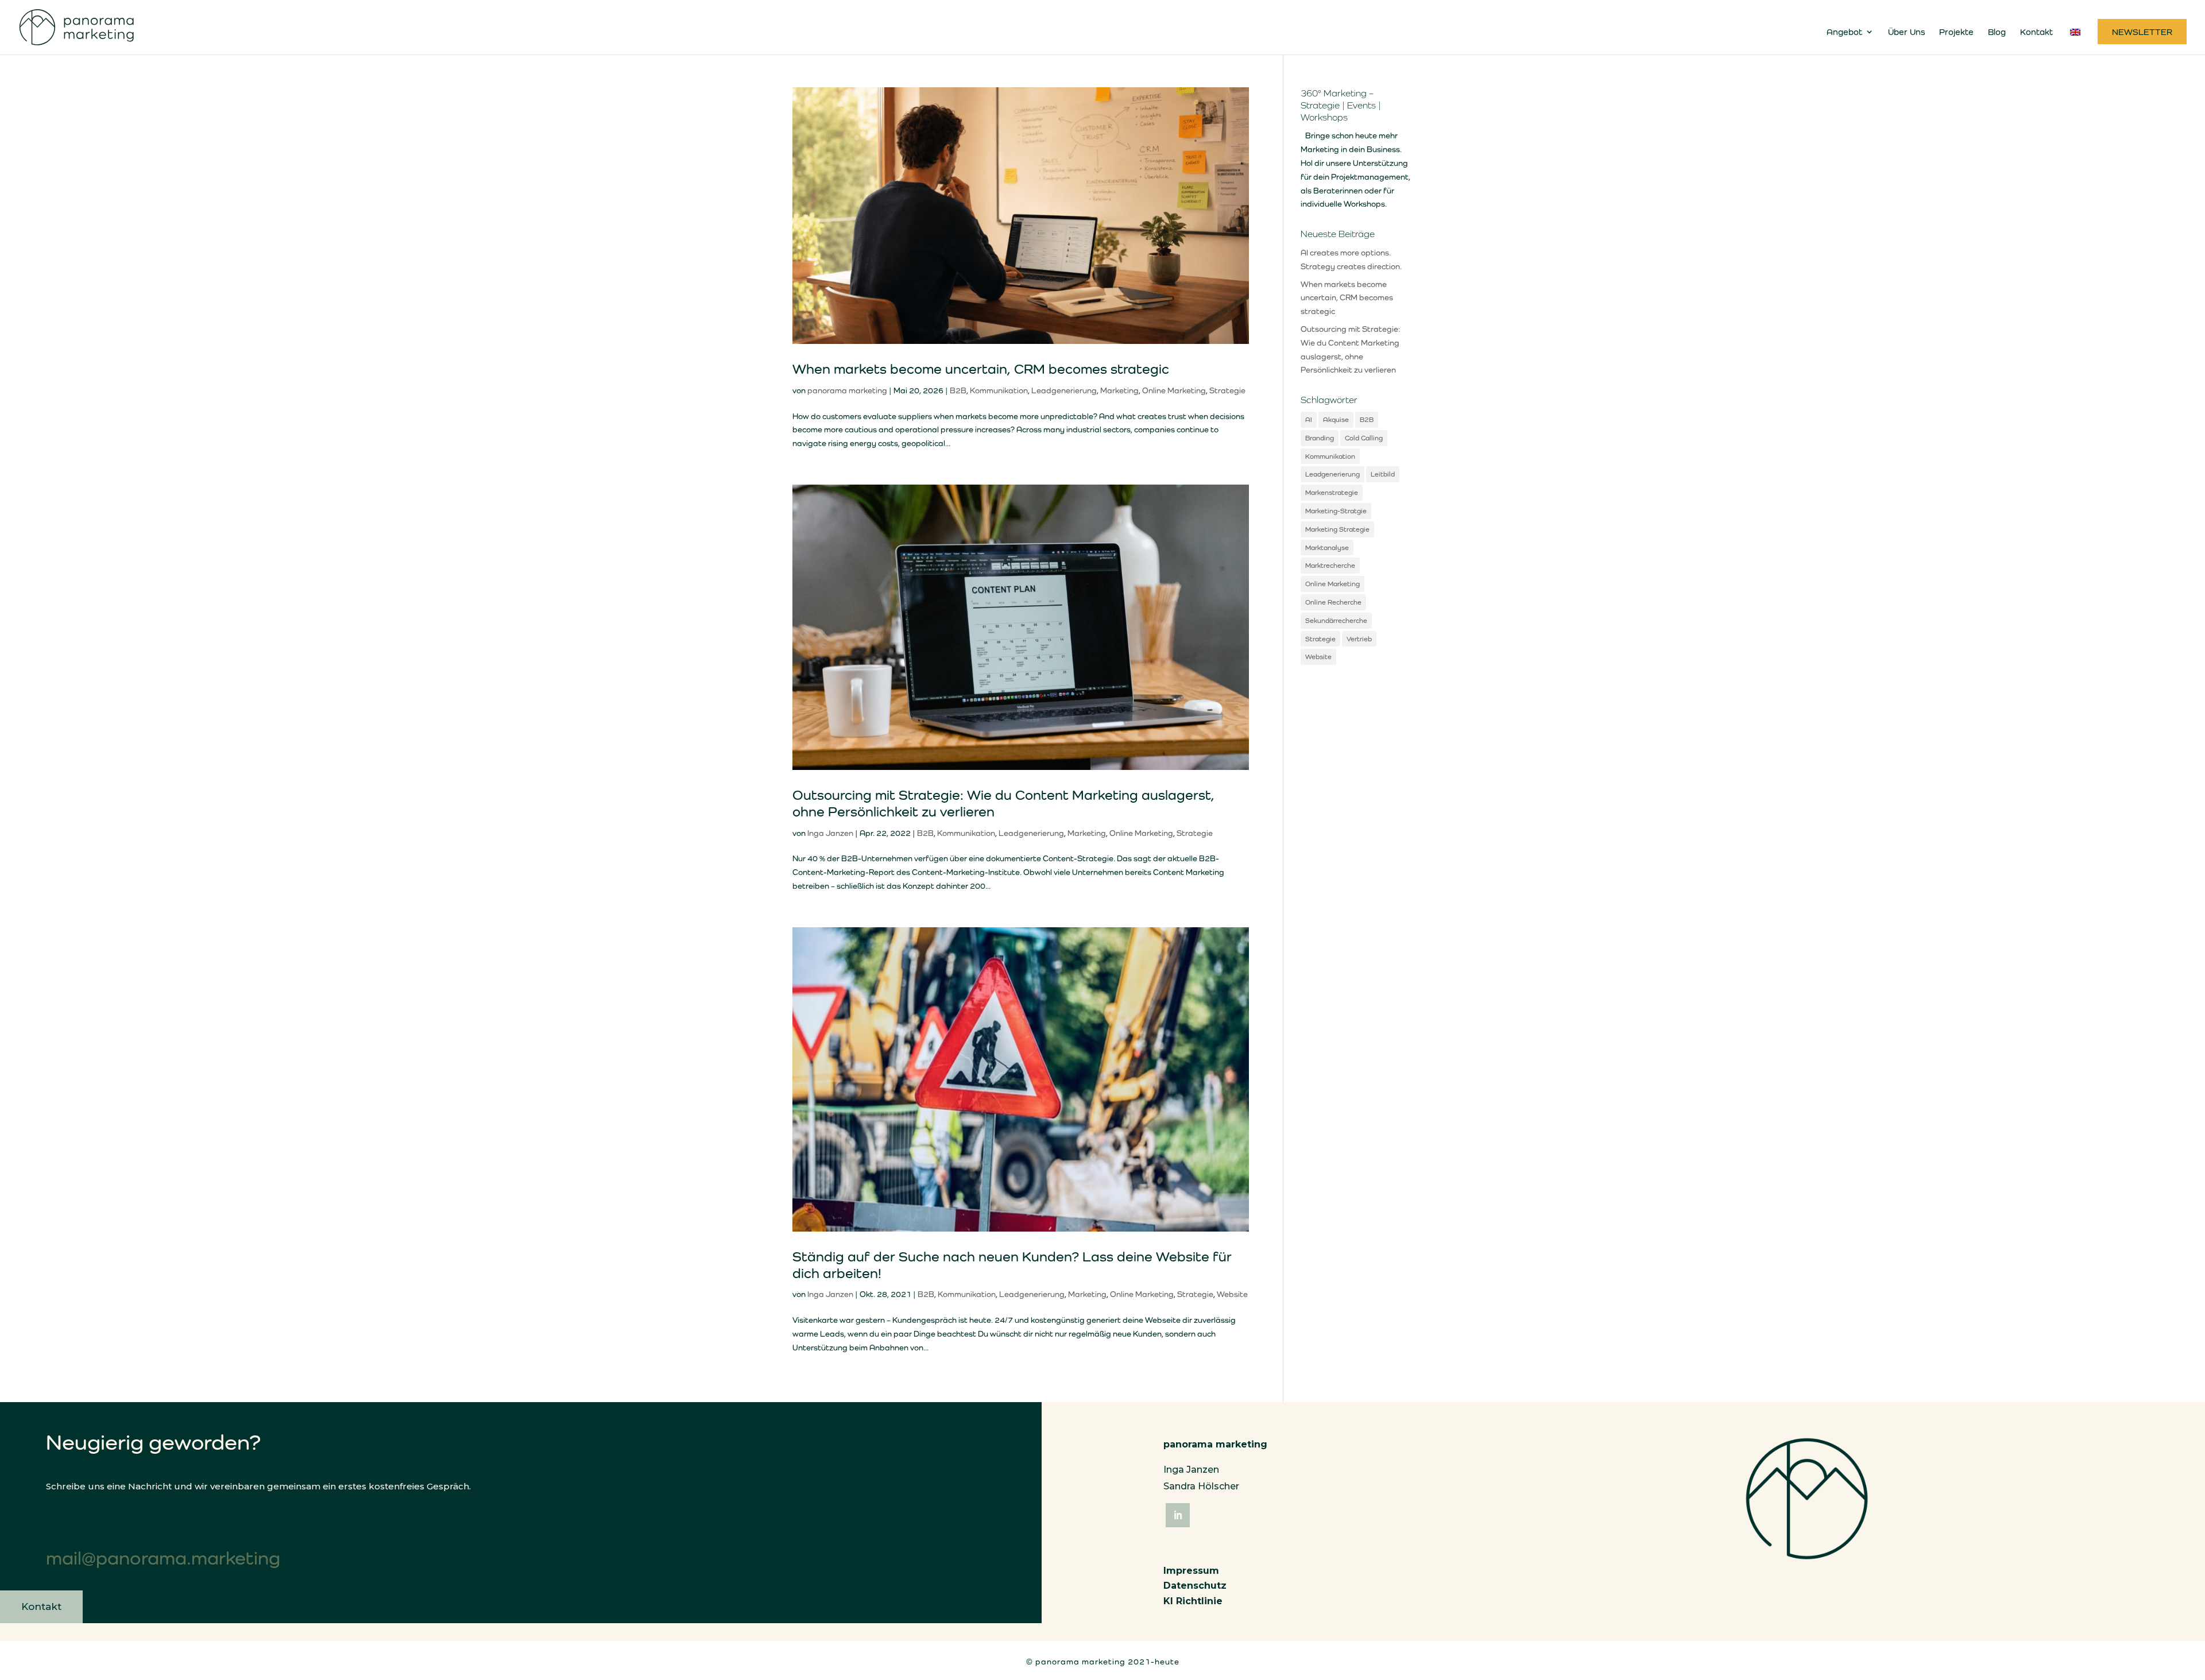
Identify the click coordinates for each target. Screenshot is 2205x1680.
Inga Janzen (830, 833)
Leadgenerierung (1064, 390)
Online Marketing (1174, 390)
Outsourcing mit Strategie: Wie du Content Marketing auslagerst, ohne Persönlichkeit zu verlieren (1003, 803)
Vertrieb (1359, 639)
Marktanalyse (1327, 547)
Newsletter (2142, 32)
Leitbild (1383, 474)
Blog (1997, 32)
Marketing (1119, 390)
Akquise (1336, 419)
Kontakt (2036, 32)
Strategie (1227, 390)
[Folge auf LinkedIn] (1178, 1515)
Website (1232, 1294)
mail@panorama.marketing (163, 1558)
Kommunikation (999, 390)
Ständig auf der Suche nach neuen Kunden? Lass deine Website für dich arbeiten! (1012, 1265)
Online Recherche (1333, 602)
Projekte (1956, 32)
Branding (1320, 438)
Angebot (1844, 32)
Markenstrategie (1332, 492)
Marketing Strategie (1337, 529)
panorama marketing (847, 390)
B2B (958, 390)
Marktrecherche (1330, 565)
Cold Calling (1364, 438)
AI (1309, 419)
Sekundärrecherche (1336, 620)
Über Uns (1906, 32)
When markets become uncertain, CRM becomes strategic (981, 369)
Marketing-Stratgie (1336, 511)
